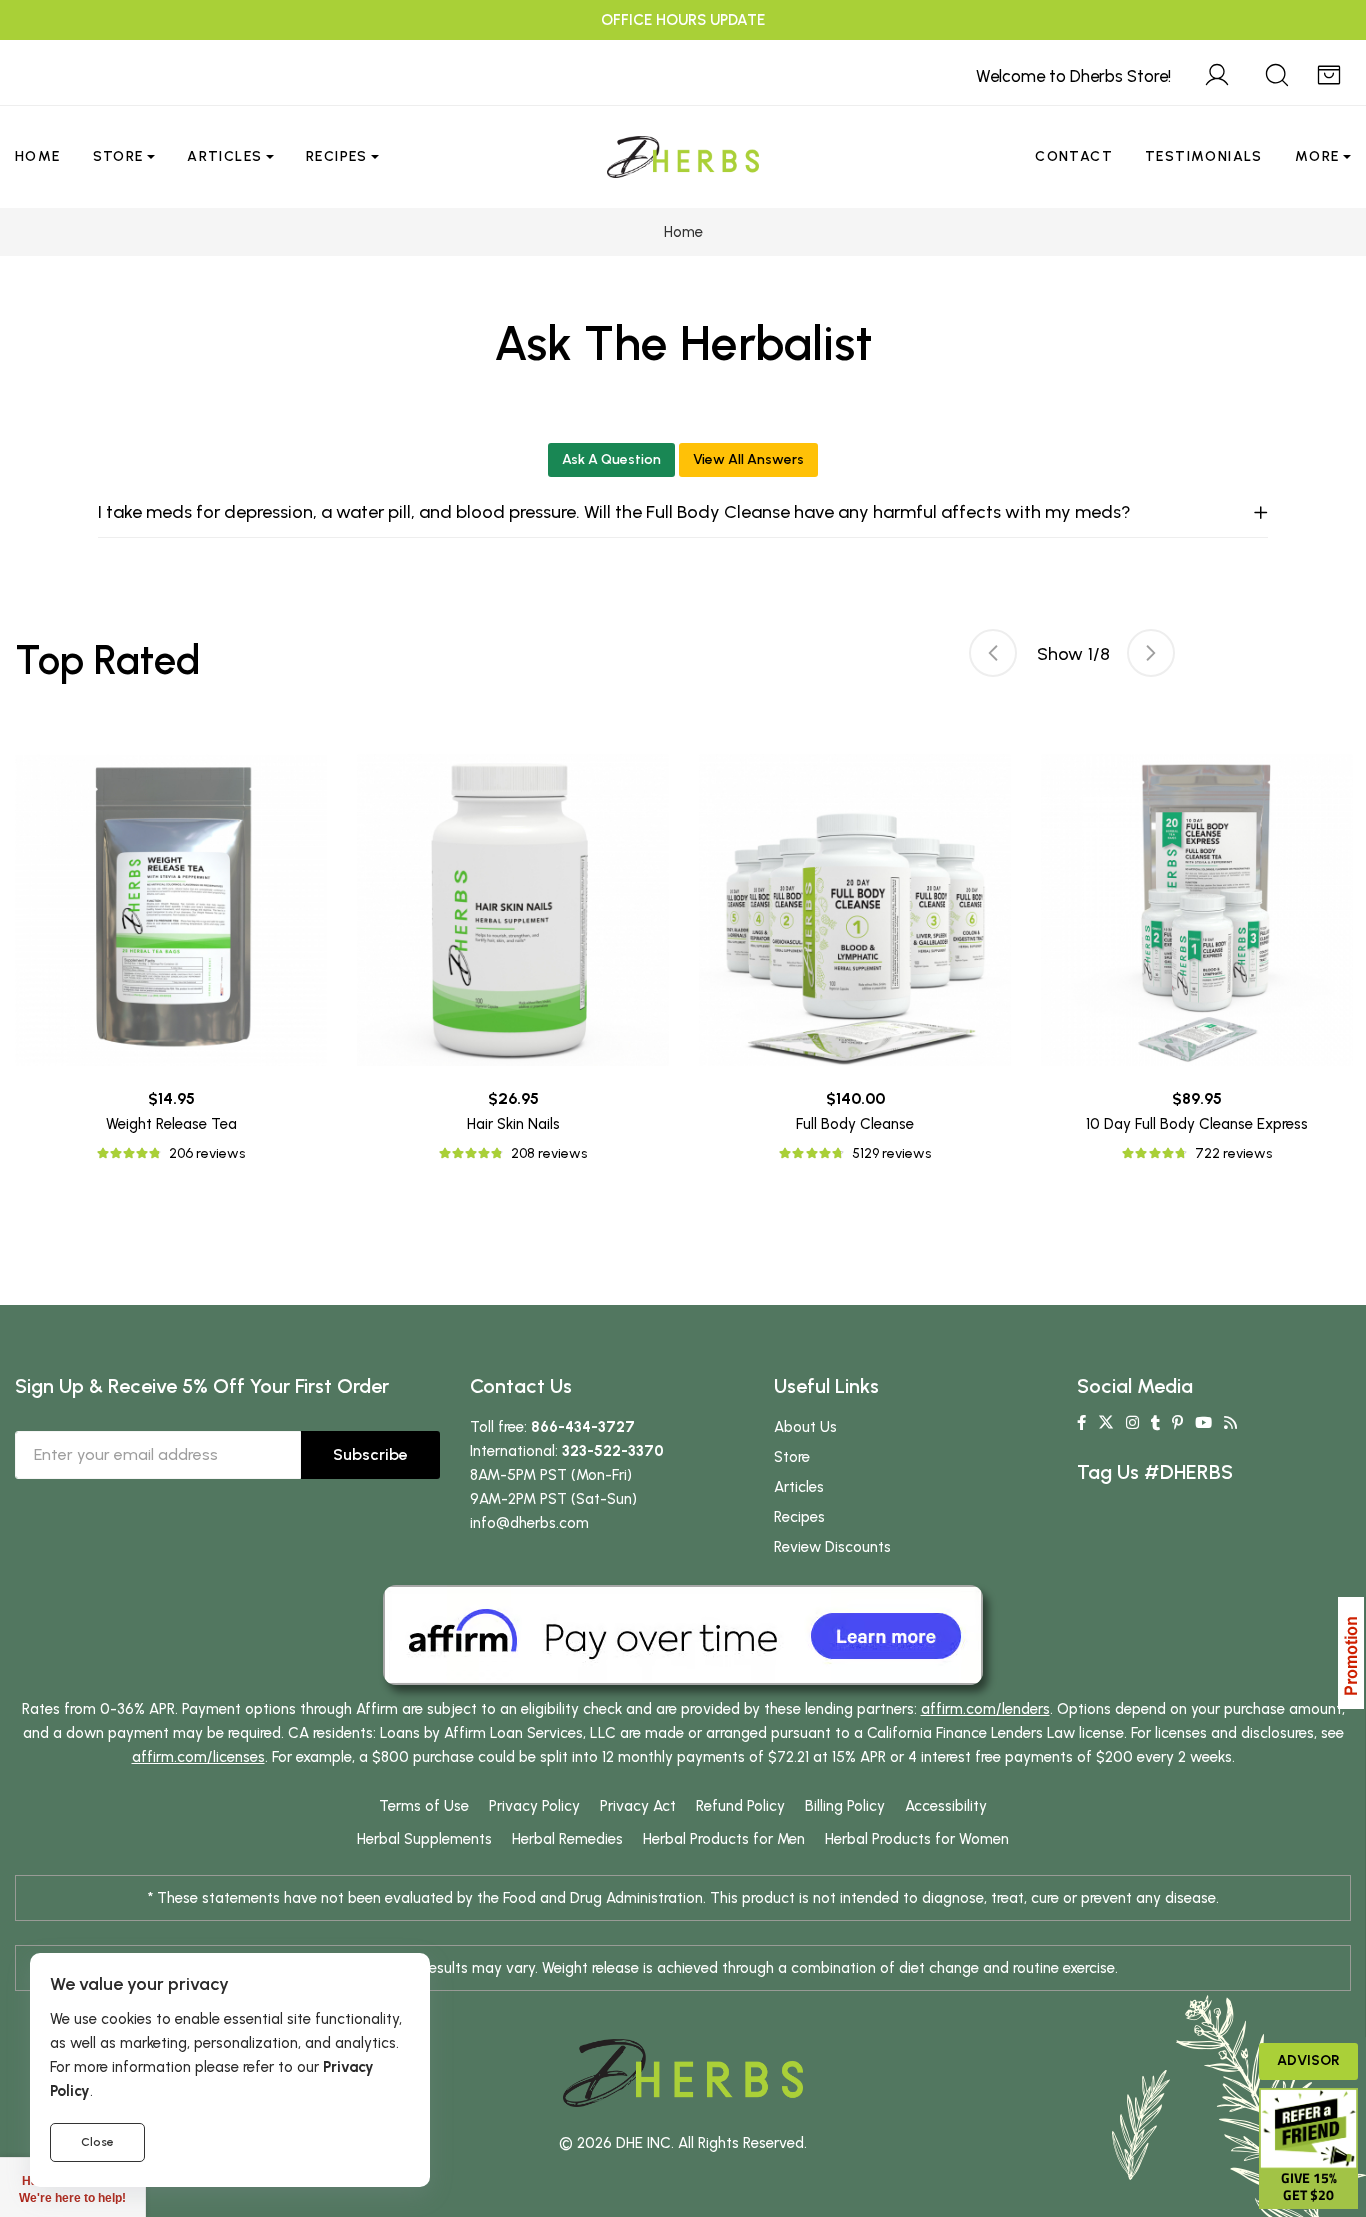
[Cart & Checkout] (1329, 72)
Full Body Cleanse (855, 1124)
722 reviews (1233, 1153)
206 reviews (207, 1153)
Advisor (1308, 2060)
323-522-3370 (613, 1451)
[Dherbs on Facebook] (1081, 1423)
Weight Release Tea (171, 1124)
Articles (224, 156)
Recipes (337, 156)
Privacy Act (638, 1806)
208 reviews (549, 1153)
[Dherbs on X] (1106, 1423)
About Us (805, 1427)
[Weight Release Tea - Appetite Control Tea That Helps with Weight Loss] (171, 910)
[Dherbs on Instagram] (1132, 1423)
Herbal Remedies (567, 1839)
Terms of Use (424, 1806)
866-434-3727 (583, 1427)
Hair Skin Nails (513, 1124)
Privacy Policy (534, 1806)
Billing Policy (845, 1806)
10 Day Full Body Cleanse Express (1197, 1124)
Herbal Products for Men (724, 1839)
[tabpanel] (855, 959)
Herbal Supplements (424, 1839)
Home (38, 156)
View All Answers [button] (748, 459)
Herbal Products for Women (917, 1839)
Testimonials (1204, 156)
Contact (1074, 156)
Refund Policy (740, 1806)
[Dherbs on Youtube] (1203, 1423)
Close (97, 2142)
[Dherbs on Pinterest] (1177, 1423)
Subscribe (370, 1454)
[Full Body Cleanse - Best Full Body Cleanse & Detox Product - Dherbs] (855, 910)
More (1317, 156)
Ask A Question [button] (611, 459)
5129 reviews (891, 1153)
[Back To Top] (1310, 56)
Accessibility (946, 1806)
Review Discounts (832, 1547)
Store (118, 156)
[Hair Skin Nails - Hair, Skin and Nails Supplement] (513, 910)
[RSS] (1230, 1423)
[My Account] (1217, 72)
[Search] (1277, 72)
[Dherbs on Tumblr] (1155, 1423)
